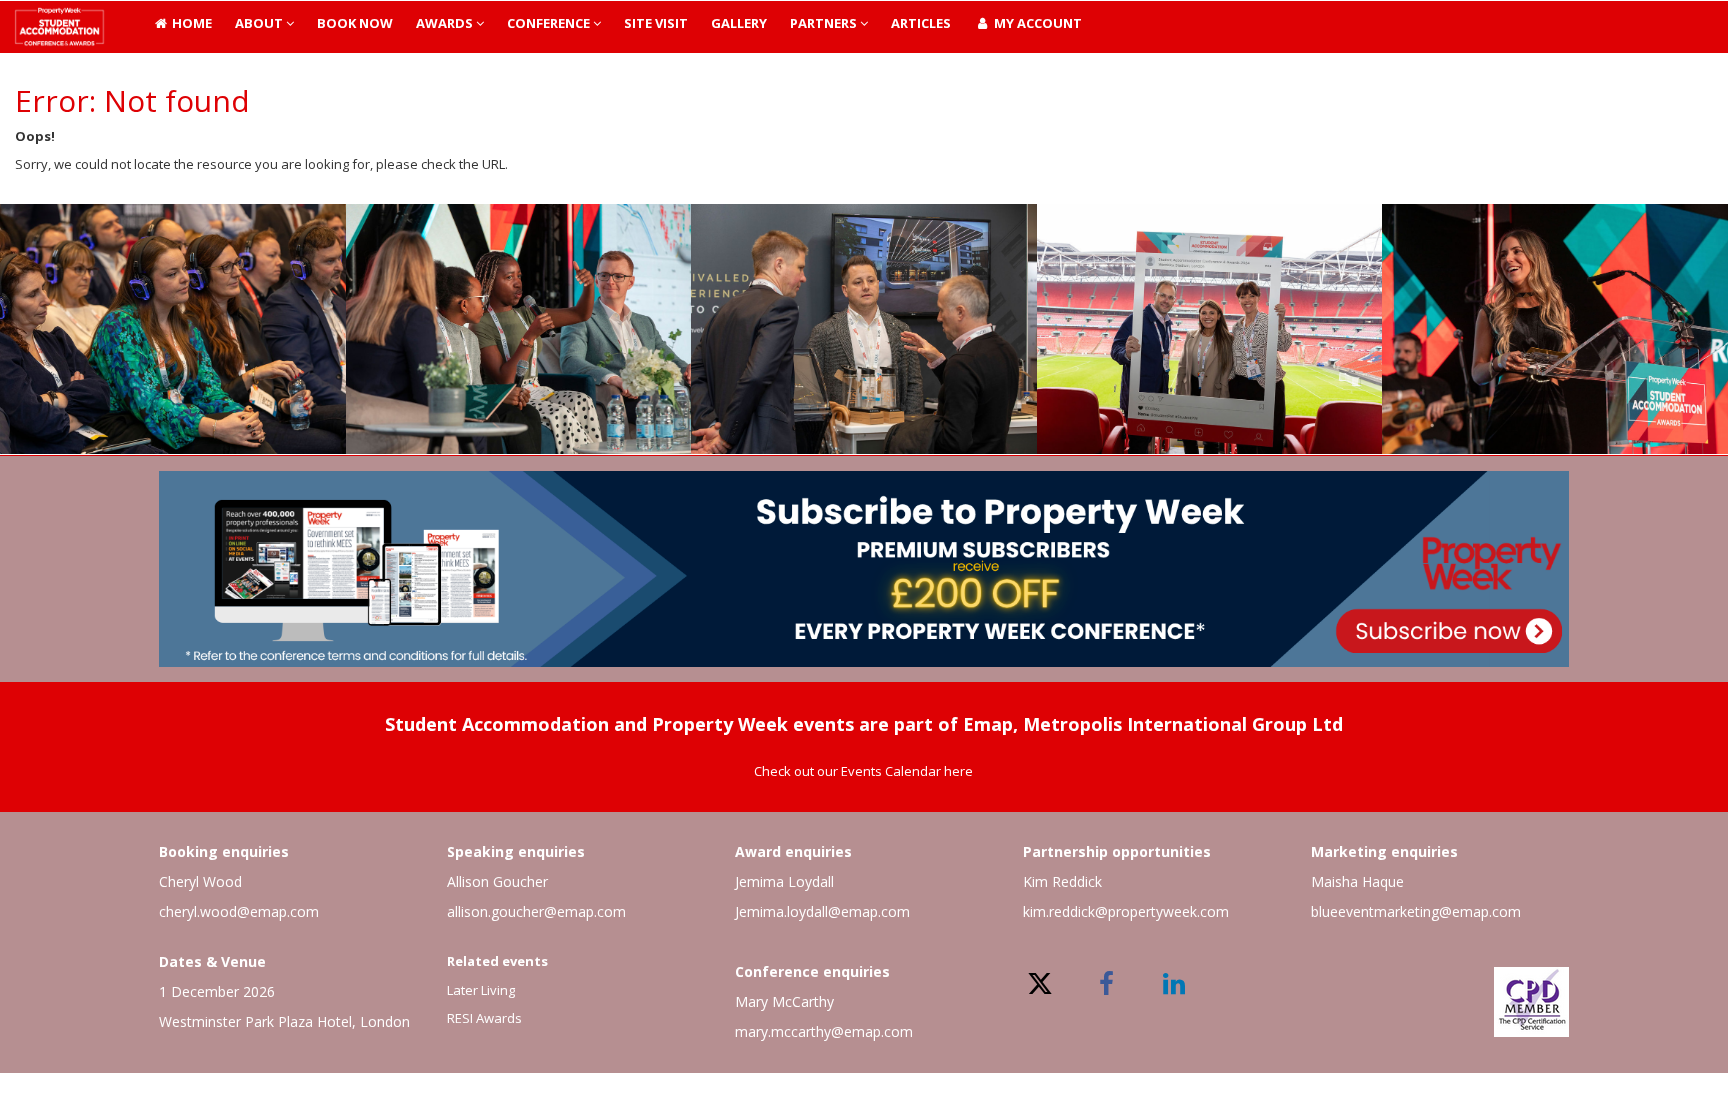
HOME (190, 23)
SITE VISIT (656, 23)
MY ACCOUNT (1036, 23)
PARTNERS (825, 23)
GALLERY (739, 23)
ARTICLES (921, 23)
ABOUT (260, 23)
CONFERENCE (550, 23)
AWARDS (446, 23)
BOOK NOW (355, 23)
